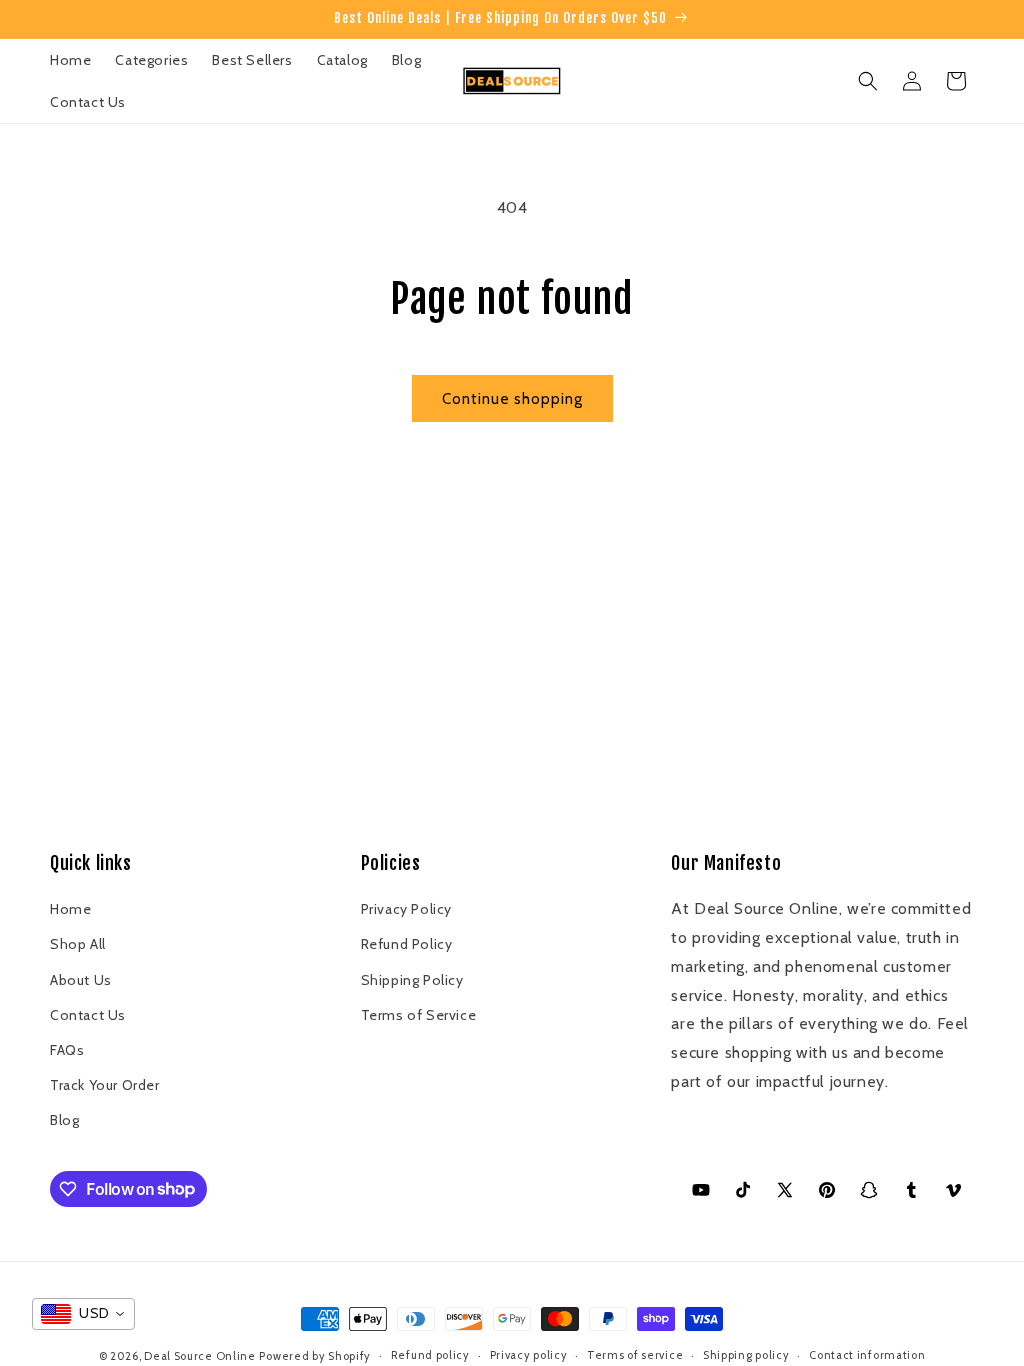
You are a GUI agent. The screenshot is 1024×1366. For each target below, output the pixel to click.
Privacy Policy (406, 909)
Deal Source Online (200, 1356)
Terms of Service (419, 1015)
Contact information (867, 1355)
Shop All (78, 944)
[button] (868, 81)
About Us (81, 980)
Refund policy (430, 1355)
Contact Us (88, 1015)
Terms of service (635, 1355)
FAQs (67, 1050)
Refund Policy (407, 944)
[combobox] (83, 1314)
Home (70, 909)
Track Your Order (105, 1085)
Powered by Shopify (315, 1356)
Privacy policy (529, 1355)
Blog (64, 1120)
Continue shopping (512, 399)
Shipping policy (746, 1355)
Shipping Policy (412, 980)
